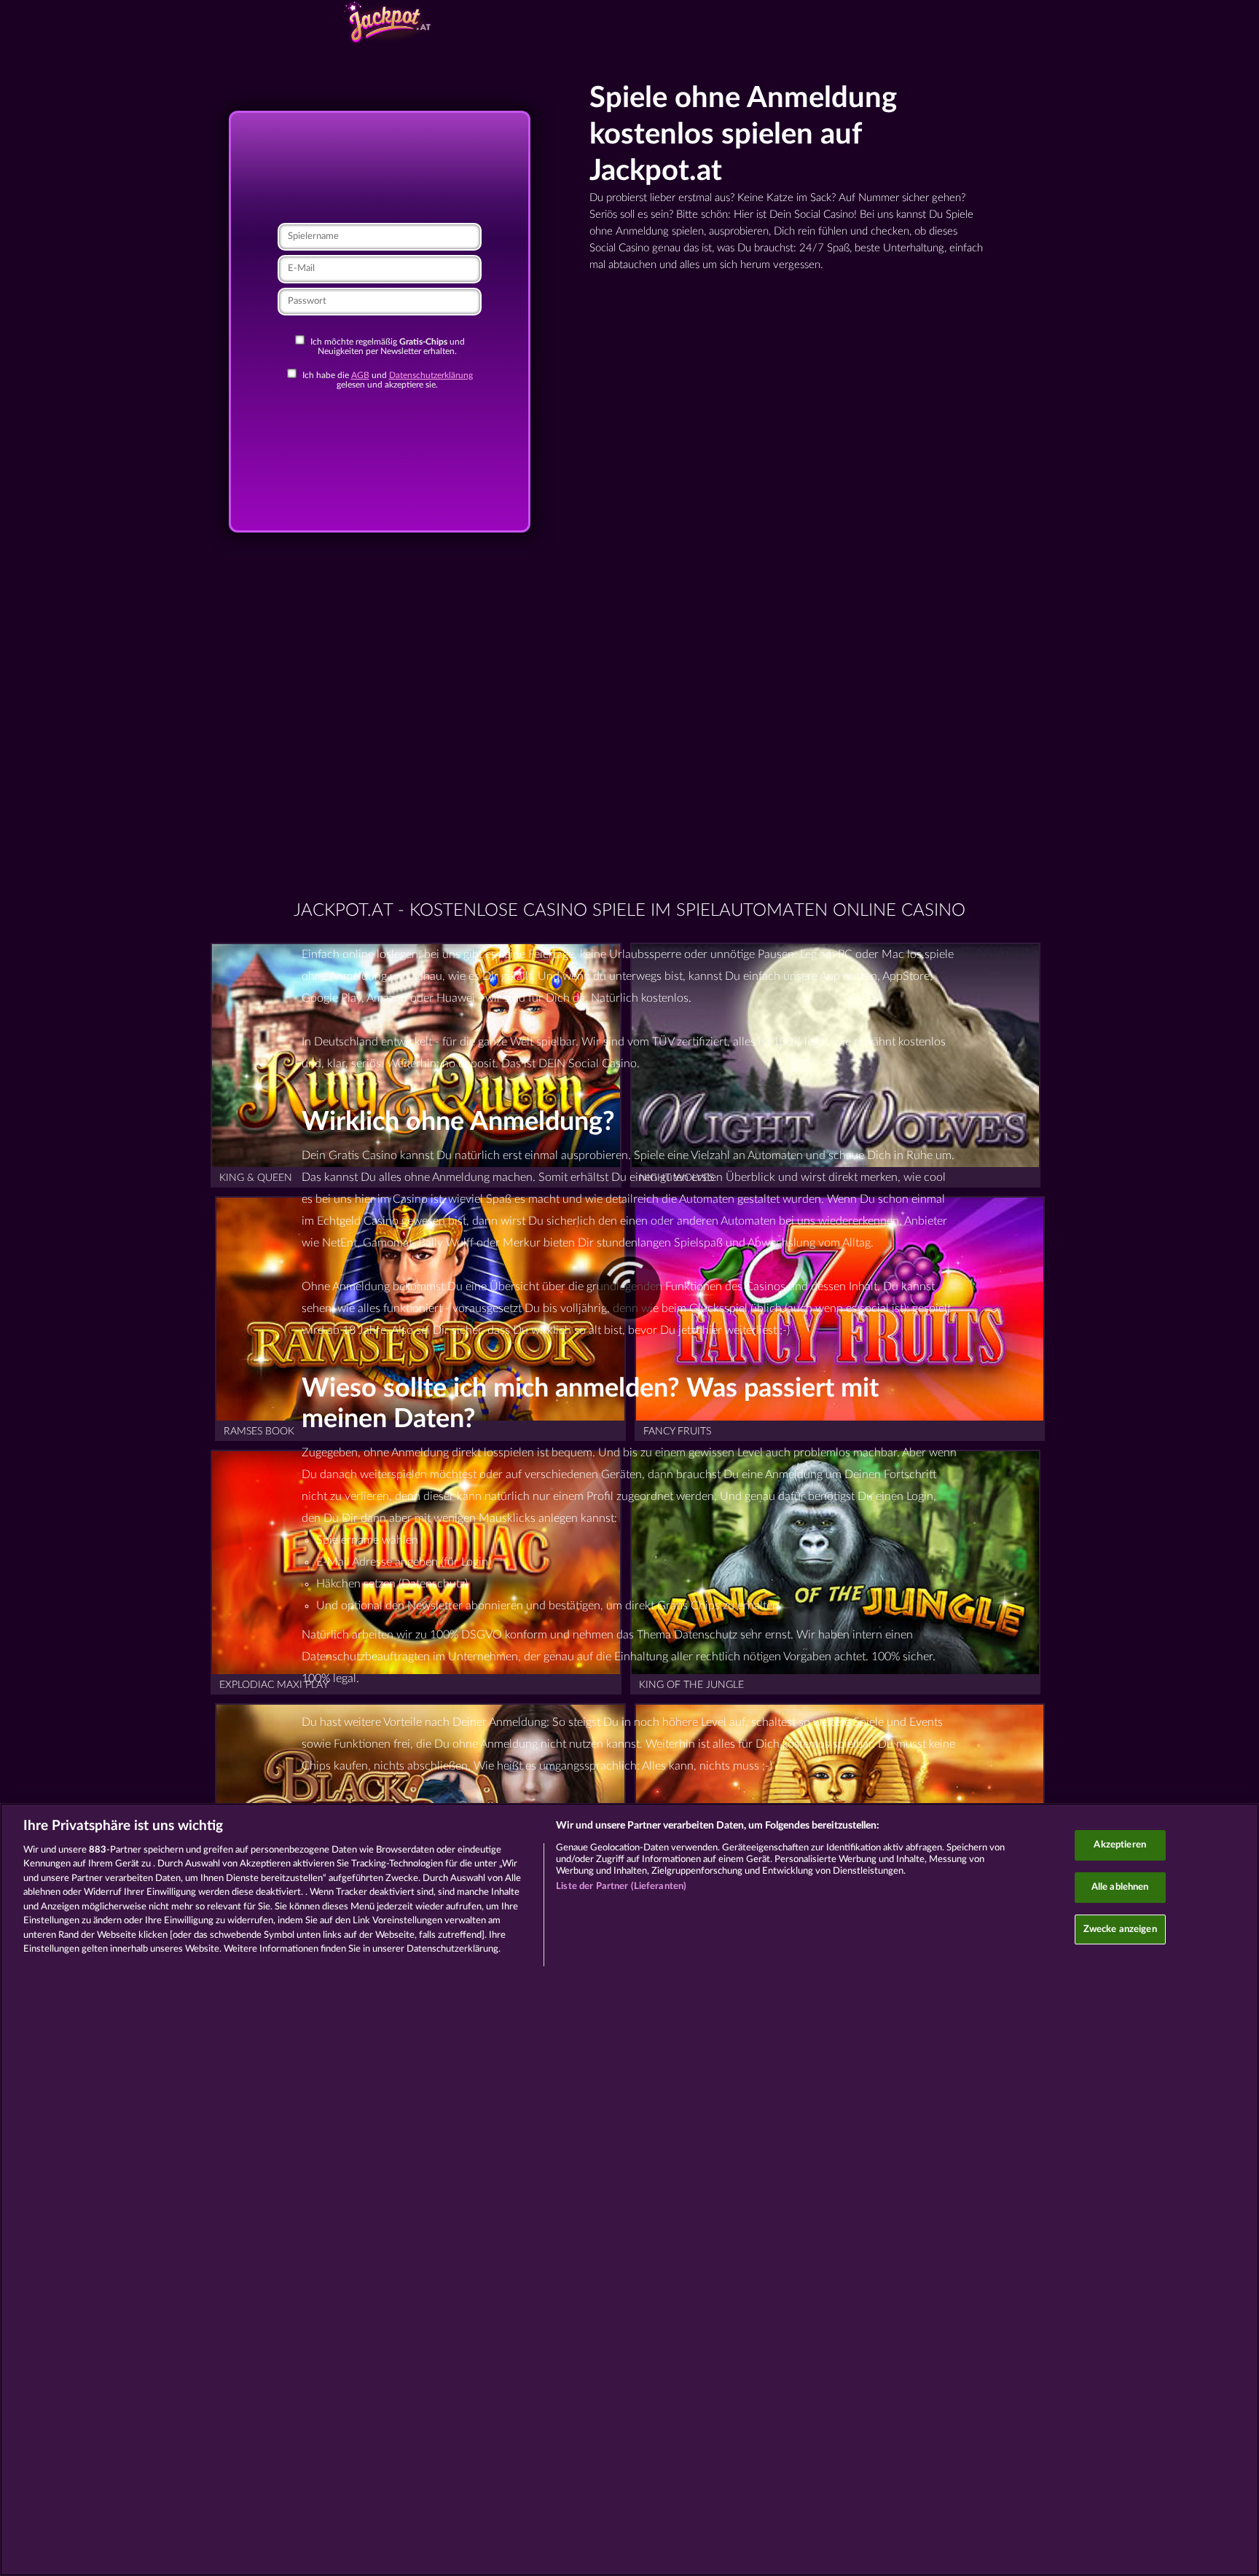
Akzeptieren (1119, 1845)
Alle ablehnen (1120, 1887)
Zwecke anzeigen (1120, 1929)
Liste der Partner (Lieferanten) (621, 1886)
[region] (629, 2190)
